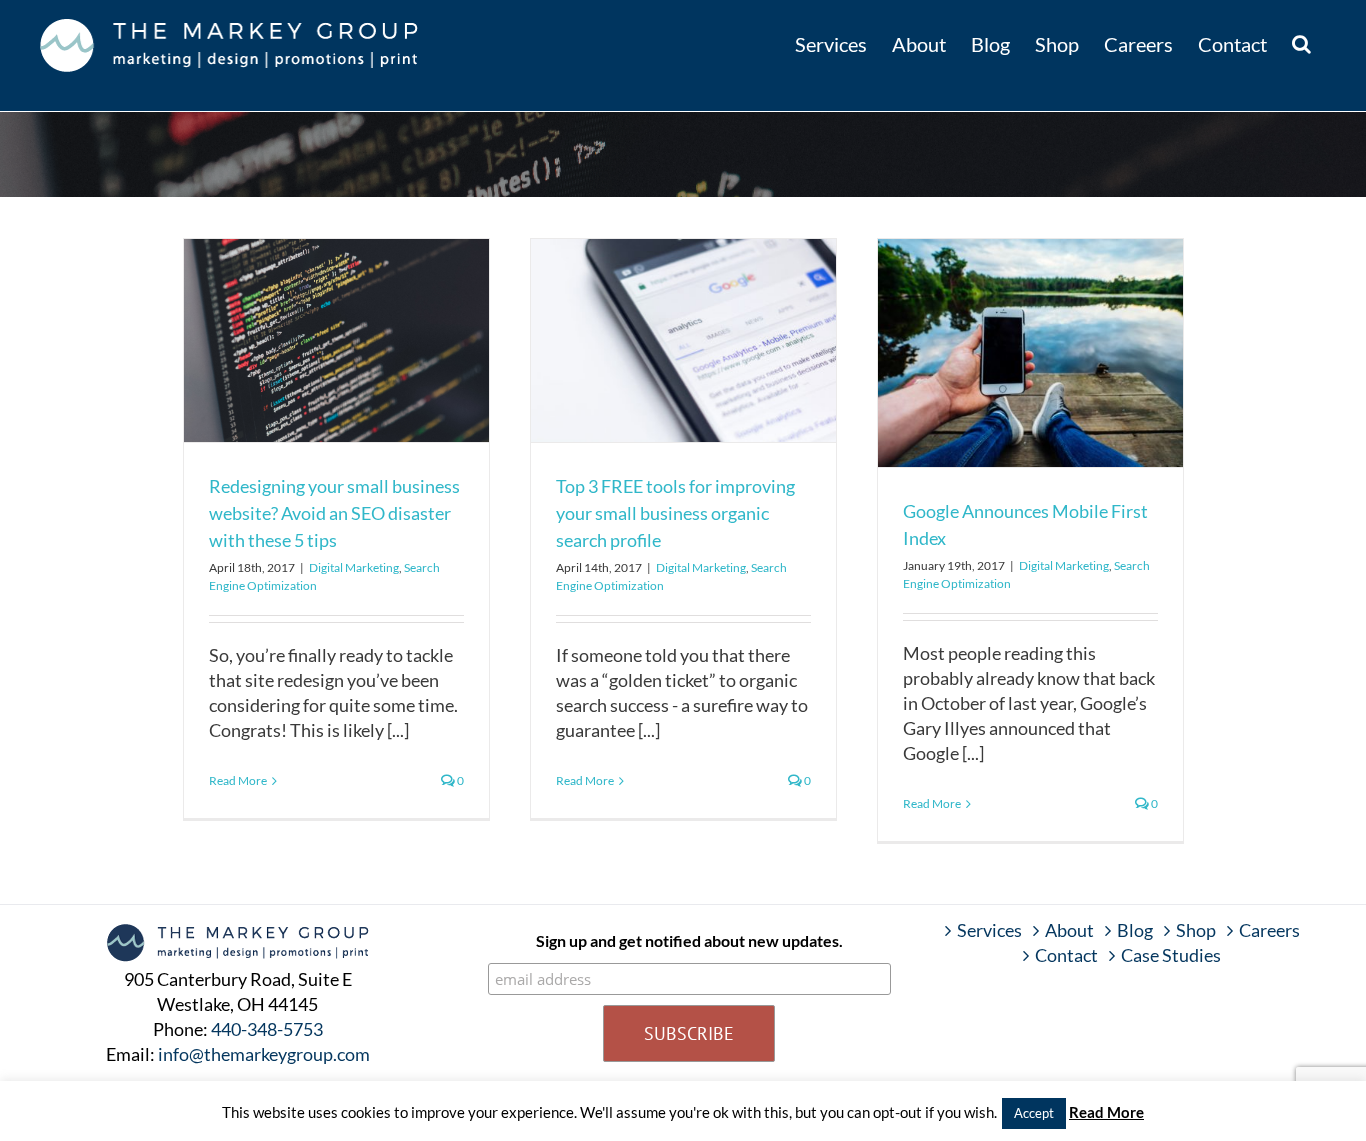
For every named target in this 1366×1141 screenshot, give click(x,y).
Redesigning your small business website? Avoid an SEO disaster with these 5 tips (334, 513)
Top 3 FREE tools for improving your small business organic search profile (675, 513)
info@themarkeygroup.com (264, 1054)
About (1069, 930)
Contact (1066, 955)
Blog (1135, 930)
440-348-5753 (267, 1029)
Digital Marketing (354, 567)
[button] (1301, 42)
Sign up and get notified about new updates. (689, 940)
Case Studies (1171, 955)
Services (989, 930)
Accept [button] (1034, 1113)
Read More (238, 780)
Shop (1196, 930)
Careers (1269, 930)
